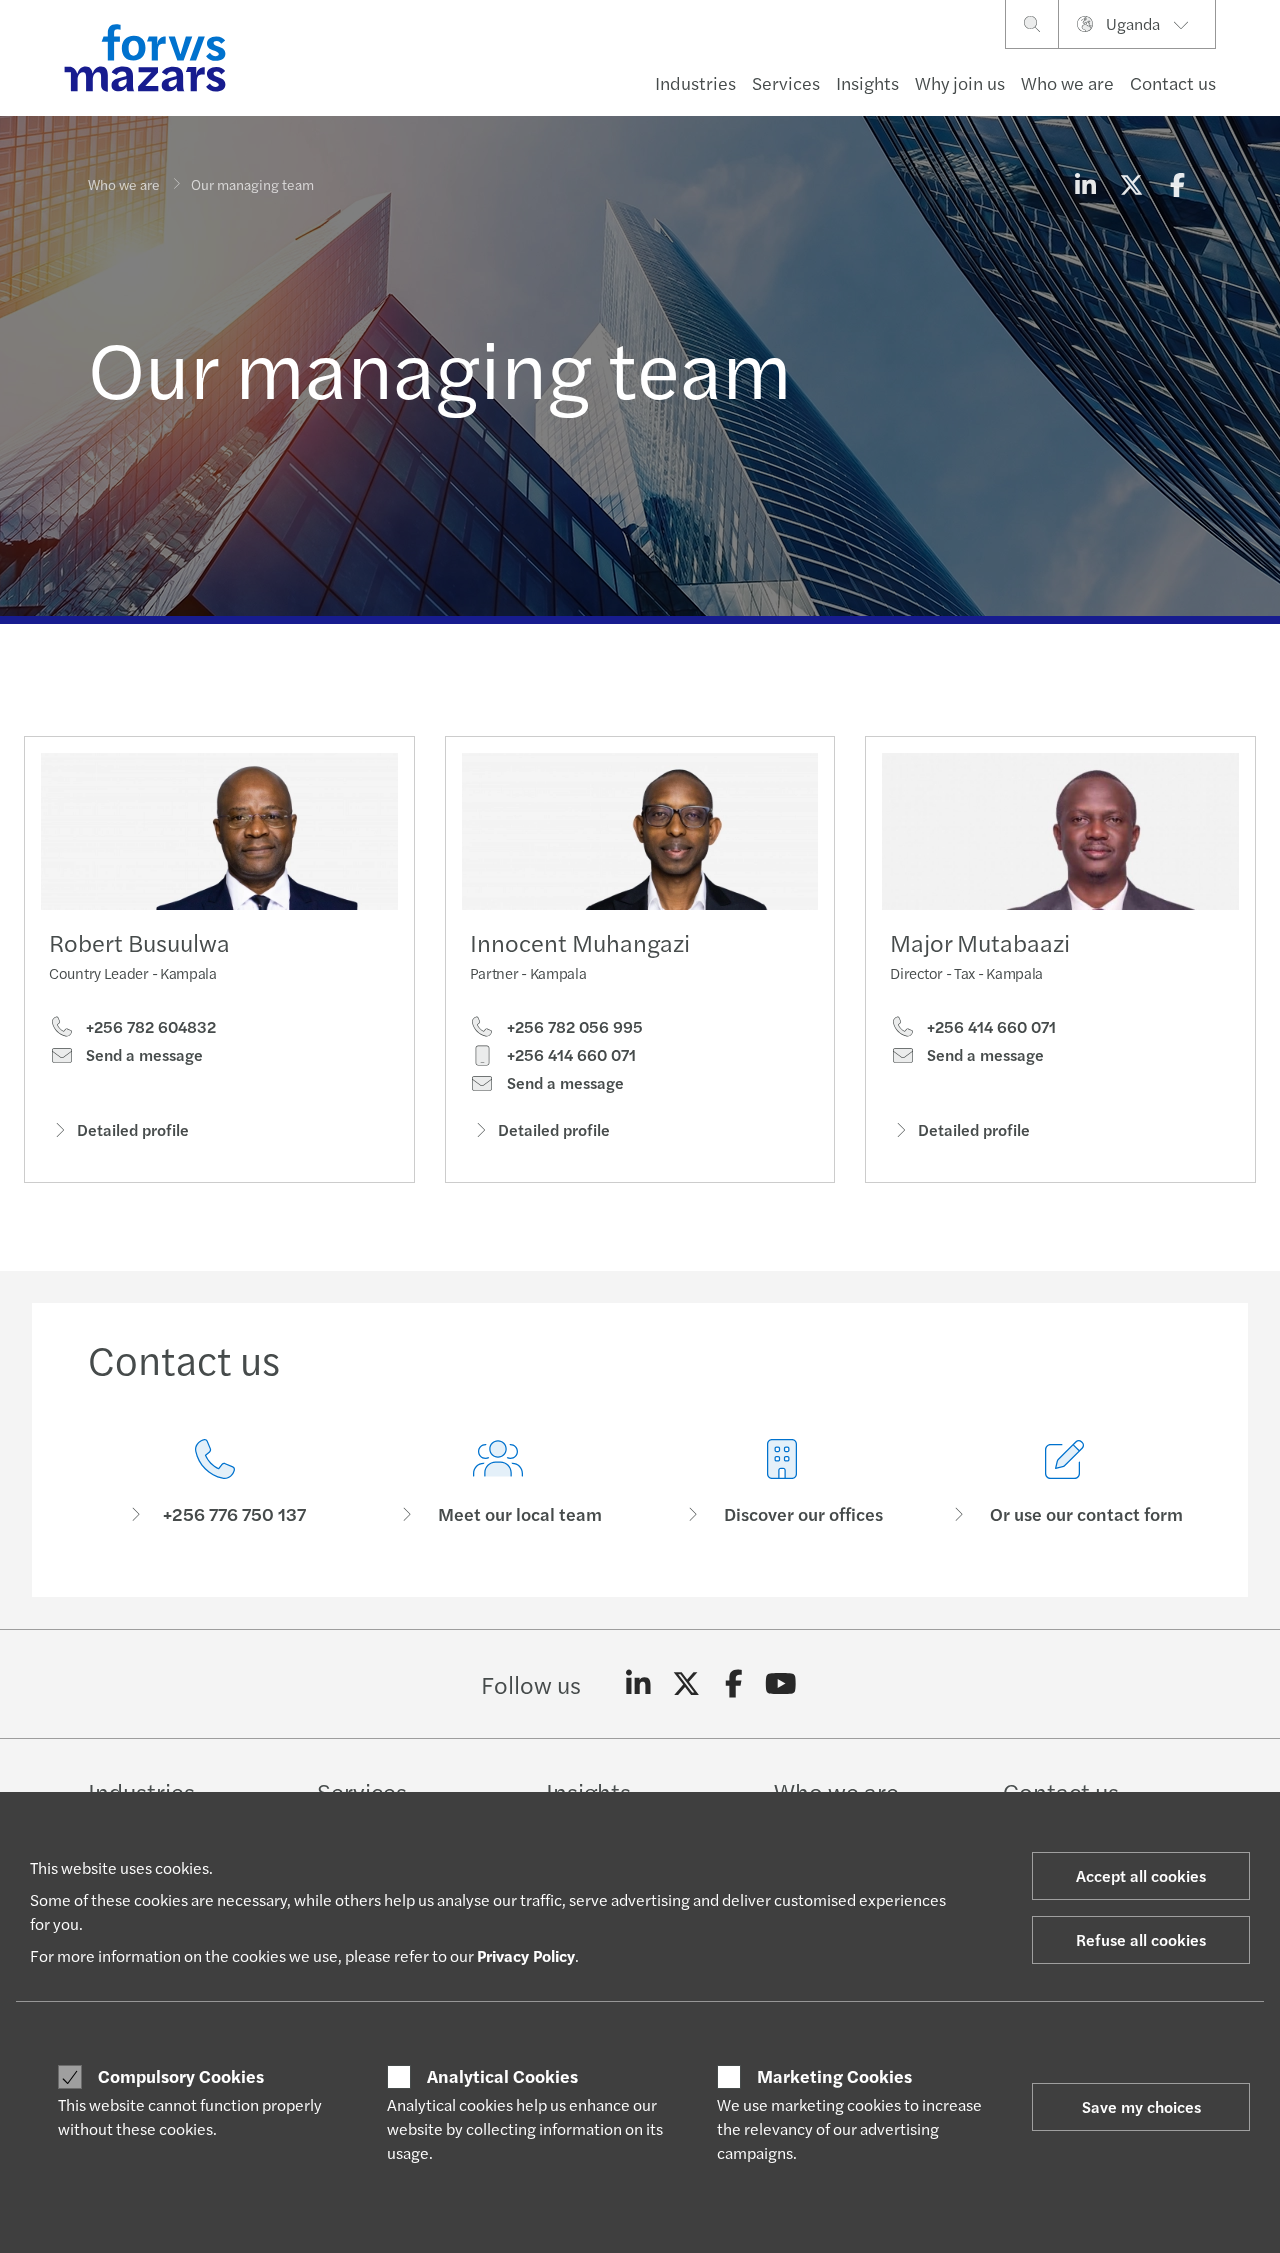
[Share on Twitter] (1131, 184)
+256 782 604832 (149, 1027)
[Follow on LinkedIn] (638, 1684)
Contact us (1173, 82)
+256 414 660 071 (569, 1055)
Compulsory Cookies (181, 2076)
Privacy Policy (526, 1955)
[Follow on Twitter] (686, 1684)
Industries (695, 82)
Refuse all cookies (1141, 1939)
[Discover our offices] (782, 1482)
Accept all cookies (1141, 1875)
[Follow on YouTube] (781, 1684)
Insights (867, 82)
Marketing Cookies (834, 2076)
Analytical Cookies (502, 2076)
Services (786, 82)
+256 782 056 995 (573, 1027)
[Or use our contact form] (1066, 1482)
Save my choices (1141, 2106)
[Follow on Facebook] (733, 1684)
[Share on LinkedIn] (1085, 184)
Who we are (1067, 82)
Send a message (142, 1055)
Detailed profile (133, 1129)
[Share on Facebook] (1177, 184)
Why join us (960, 82)
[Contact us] (215, 1482)
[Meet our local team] (499, 1482)
